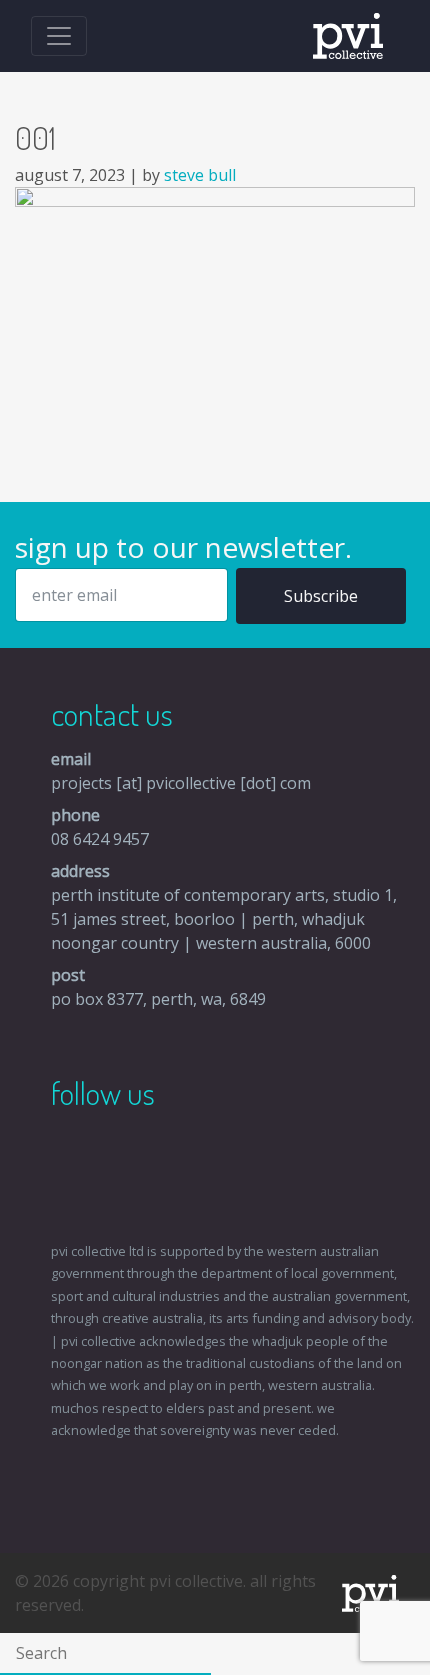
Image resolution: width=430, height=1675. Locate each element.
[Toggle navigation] (59, 36)
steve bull (200, 175)
